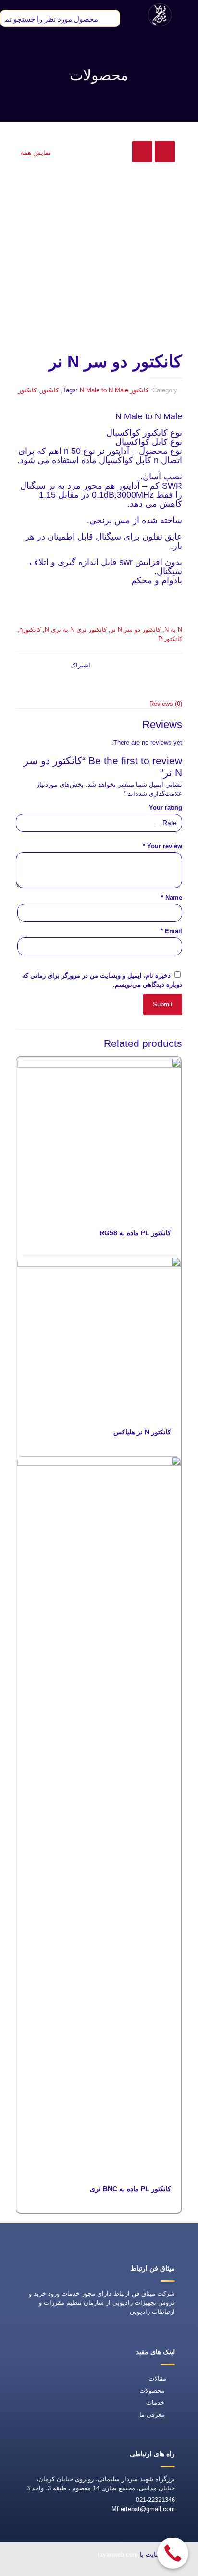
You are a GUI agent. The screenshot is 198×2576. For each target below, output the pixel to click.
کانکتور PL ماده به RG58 (135, 1233)
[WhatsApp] (124, 2570)
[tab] (99, 704)
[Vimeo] (57, 2570)
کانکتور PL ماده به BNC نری (130, 2189)
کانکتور (139, 390)
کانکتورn (30, 630)
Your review (162, 846)
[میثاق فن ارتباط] (160, 14)
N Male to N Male (104, 390)
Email (171, 931)
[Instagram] (35, 2570)
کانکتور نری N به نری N (76, 630)
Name (172, 898)
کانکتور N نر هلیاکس (142, 1432)
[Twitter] (79, 2570)
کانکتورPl (170, 639)
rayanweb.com (118, 2555)
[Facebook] (101, 2570)
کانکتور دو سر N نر (136, 630)
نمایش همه (36, 153)
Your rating (166, 808)
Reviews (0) (166, 704)
